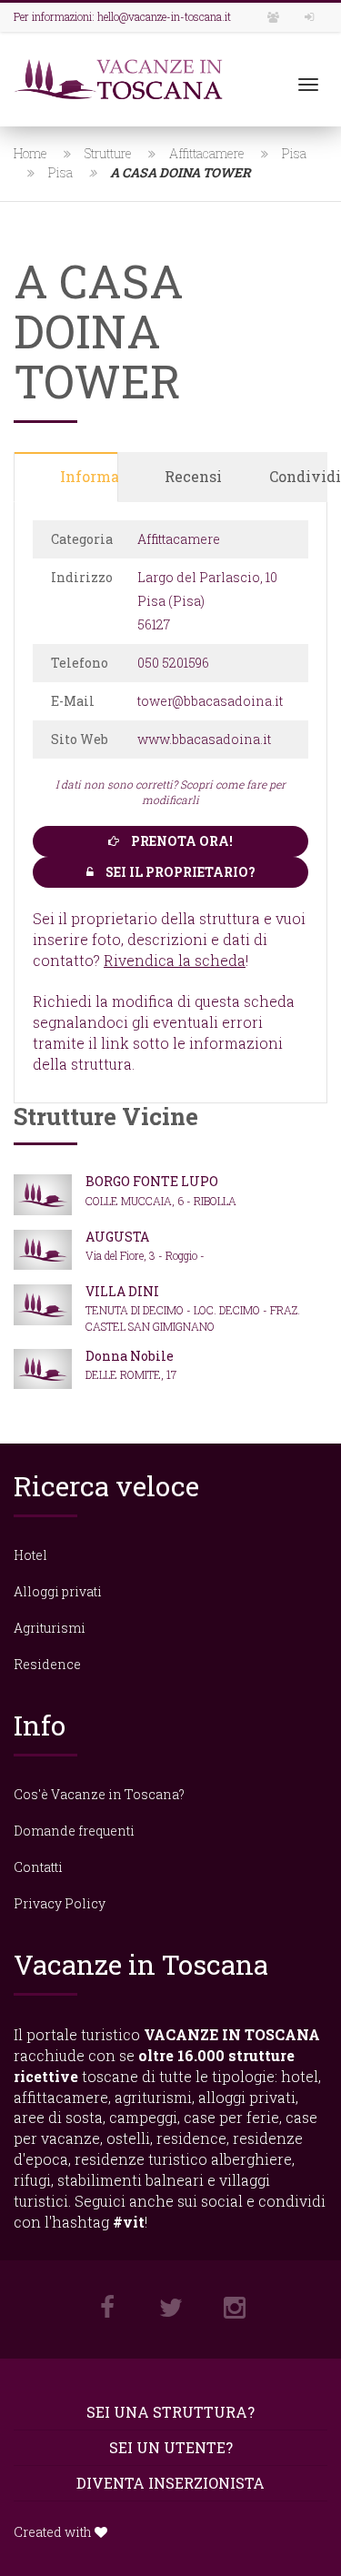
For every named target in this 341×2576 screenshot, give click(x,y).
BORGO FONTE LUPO (152, 1181)
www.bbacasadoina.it (204, 739)
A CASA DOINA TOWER (181, 172)
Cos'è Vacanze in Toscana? (99, 1794)
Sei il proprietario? (179, 872)
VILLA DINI (122, 1291)
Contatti (38, 1867)
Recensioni (194, 476)
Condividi (298, 476)
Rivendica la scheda (175, 960)
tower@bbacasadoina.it (210, 701)
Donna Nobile (130, 1356)
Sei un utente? (171, 2447)
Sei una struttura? (170, 2412)
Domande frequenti (74, 1831)
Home (30, 153)
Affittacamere (207, 153)
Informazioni (89, 476)
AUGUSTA (117, 1237)
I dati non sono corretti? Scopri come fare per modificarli (170, 792)
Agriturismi (50, 1628)
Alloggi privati (58, 1591)
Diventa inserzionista (170, 2483)
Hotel (30, 1555)
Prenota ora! (181, 841)
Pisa (294, 153)
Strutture (108, 153)
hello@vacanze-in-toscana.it (164, 16)
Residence (47, 1664)
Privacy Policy (60, 1903)
